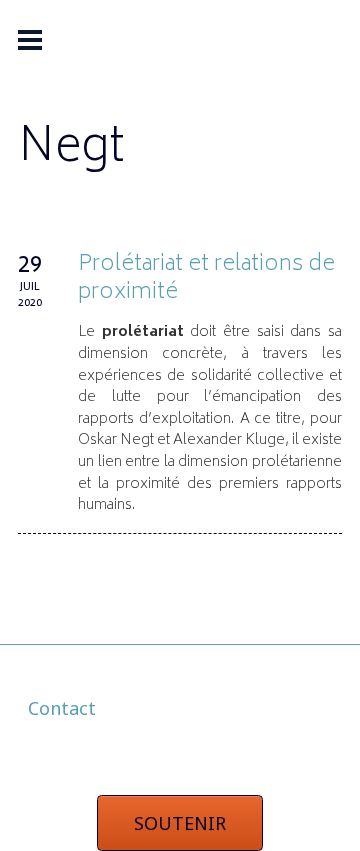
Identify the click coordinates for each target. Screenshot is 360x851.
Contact (62, 708)
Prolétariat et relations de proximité (206, 279)
